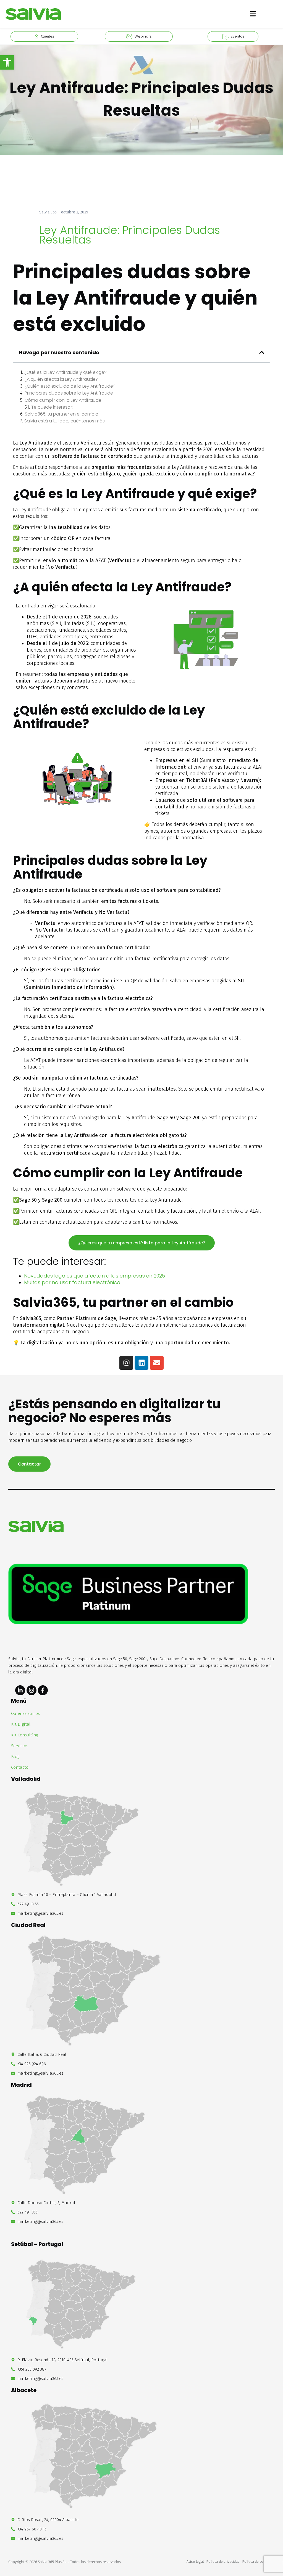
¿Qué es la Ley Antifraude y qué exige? (65, 372)
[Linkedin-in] (20, 1690)
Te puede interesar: (52, 407)
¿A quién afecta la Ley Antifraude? (61, 379)
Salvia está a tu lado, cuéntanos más (65, 421)
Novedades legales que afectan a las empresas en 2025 (95, 1276)
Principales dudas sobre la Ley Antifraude (69, 393)
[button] (7, 62)
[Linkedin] (141, 1363)
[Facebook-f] (43, 1690)
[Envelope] (157, 1363)
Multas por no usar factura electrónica (72, 1282)
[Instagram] (126, 1363)
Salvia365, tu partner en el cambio (62, 414)
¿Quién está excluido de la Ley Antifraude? (70, 386)
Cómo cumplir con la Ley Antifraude (63, 400)
